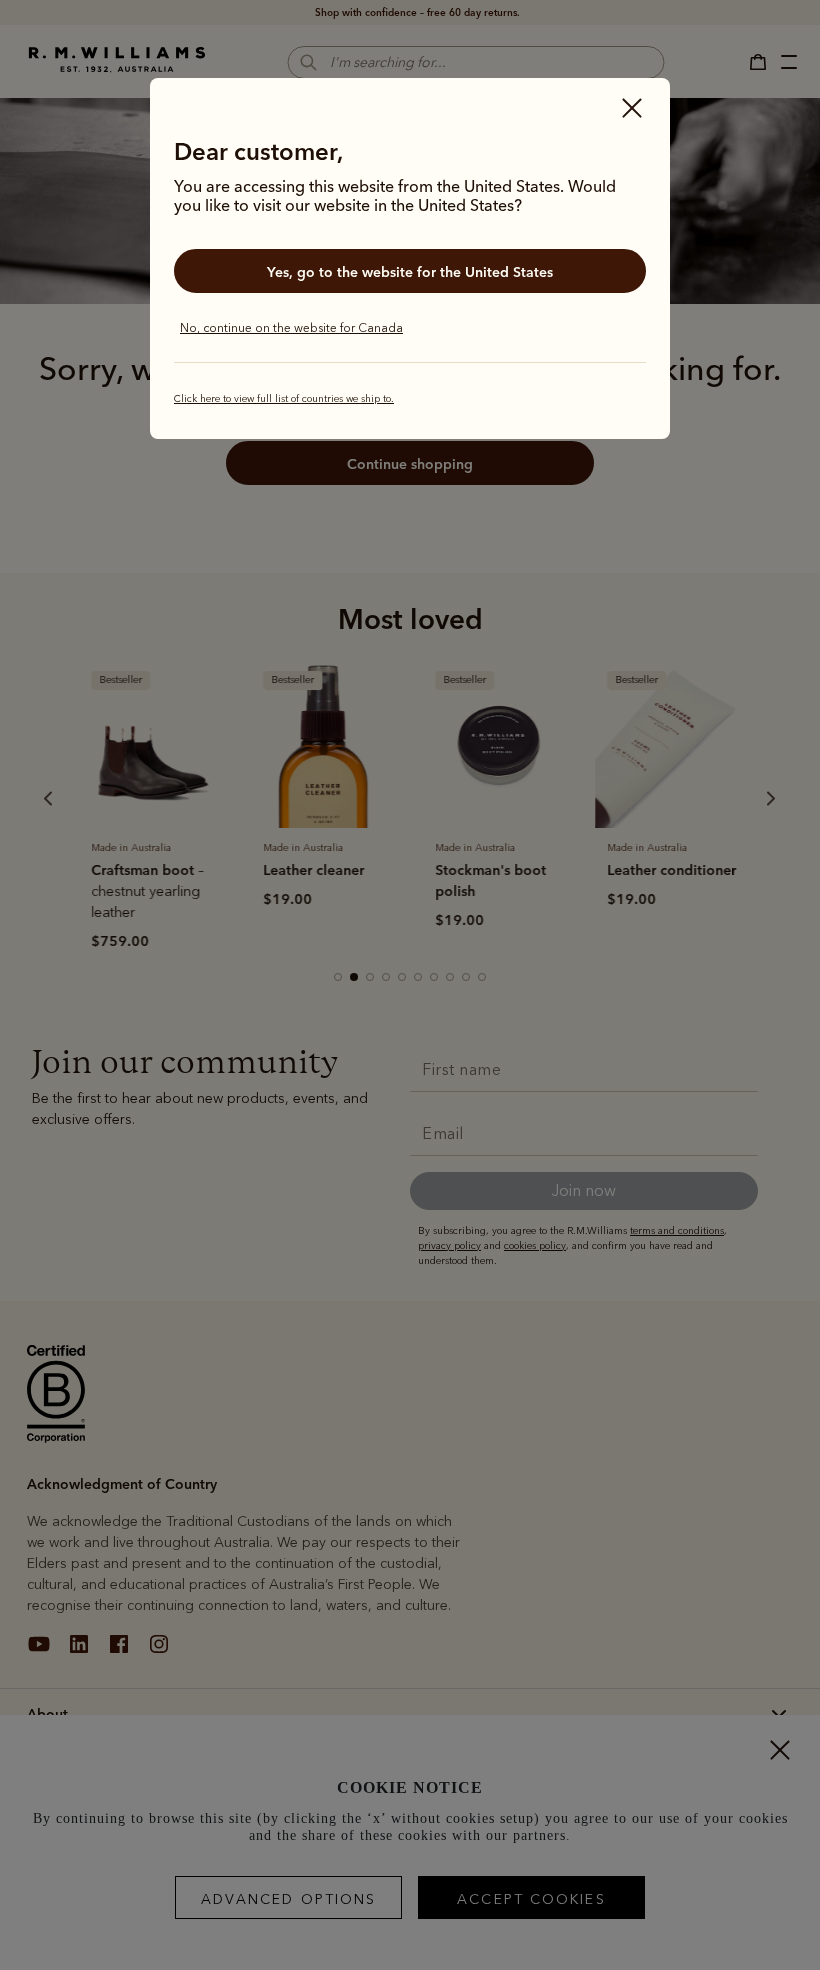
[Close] (632, 110)
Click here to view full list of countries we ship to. (284, 399)
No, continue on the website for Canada (291, 328)
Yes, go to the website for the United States (410, 272)
